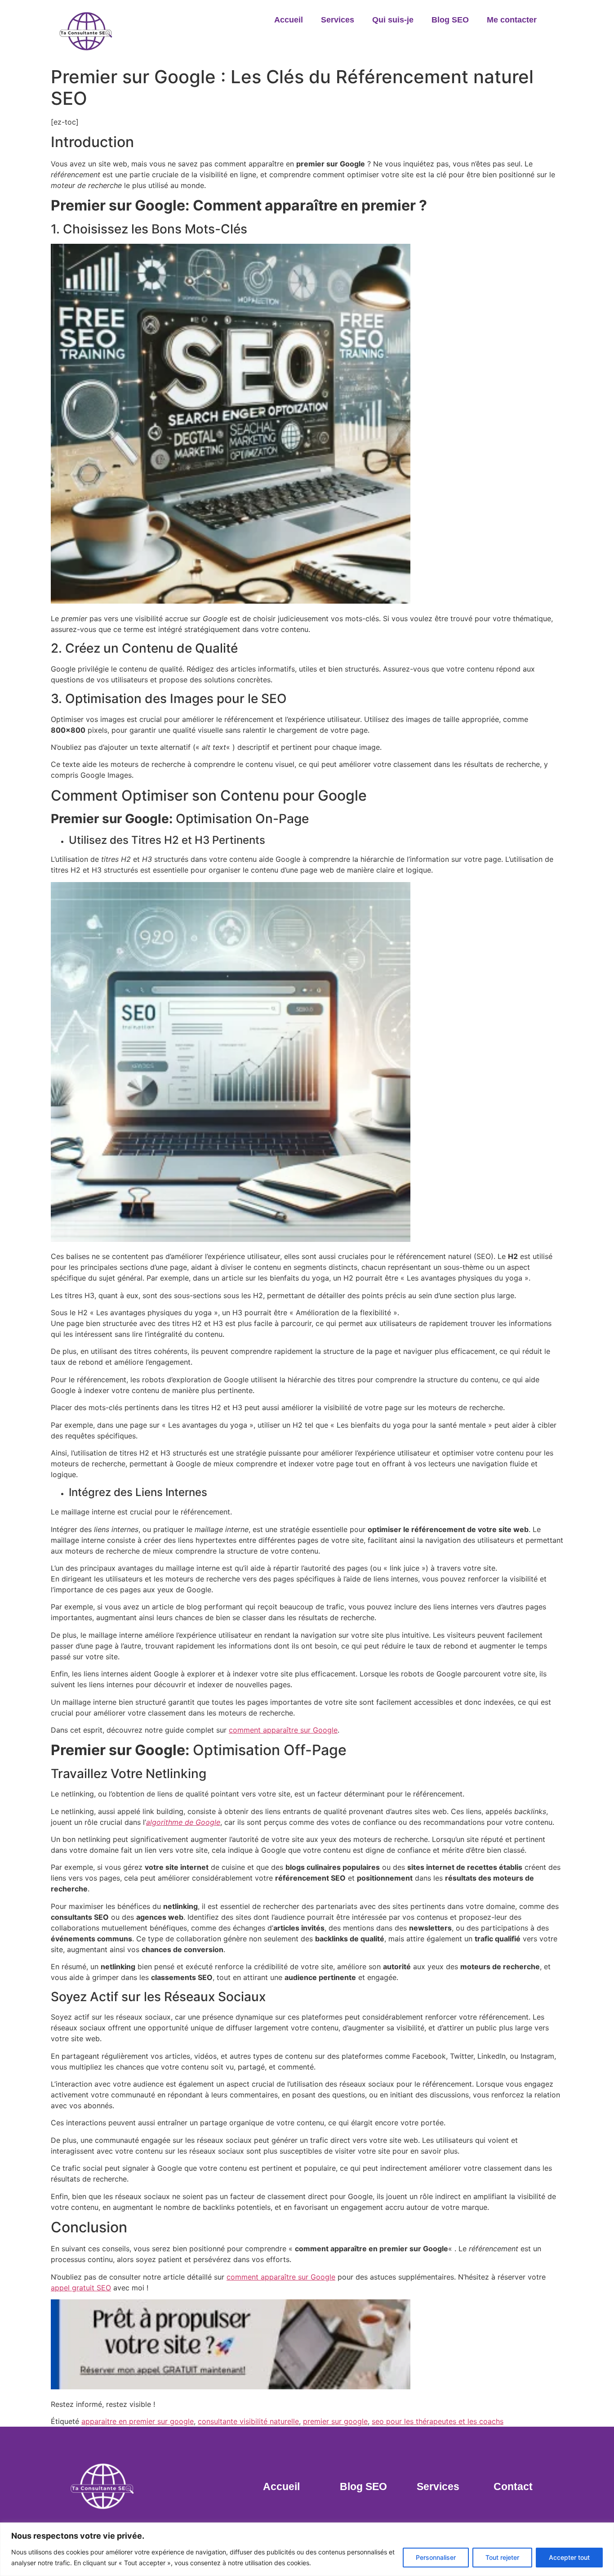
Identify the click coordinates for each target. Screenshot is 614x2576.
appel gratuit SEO (81, 2288)
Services (338, 20)
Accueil (289, 20)
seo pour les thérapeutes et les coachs (438, 2421)
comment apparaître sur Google (283, 1730)
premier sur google (335, 2421)
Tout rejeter (502, 2557)
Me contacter (512, 20)
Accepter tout (569, 2557)
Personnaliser (436, 2557)
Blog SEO (450, 20)
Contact (513, 2486)
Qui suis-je (393, 20)
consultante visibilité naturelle (248, 2421)
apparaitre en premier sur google (138, 2421)
